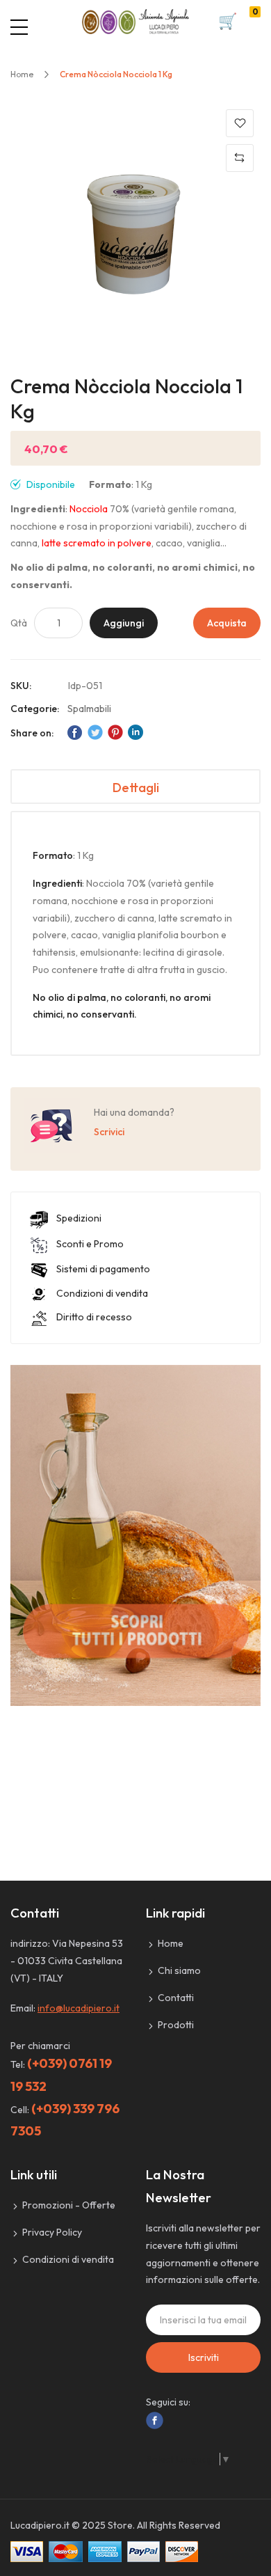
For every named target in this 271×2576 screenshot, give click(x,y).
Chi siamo (179, 1970)
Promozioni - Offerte (69, 2205)
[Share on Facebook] (75, 732)
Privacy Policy (52, 2232)
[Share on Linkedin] (135, 732)
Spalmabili (89, 709)
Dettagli (136, 788)
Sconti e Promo (90, 1244)
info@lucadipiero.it (79, 2008)
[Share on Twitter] (95, 732)
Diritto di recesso (94, 1317)
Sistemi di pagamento (103, 1269)
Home (22, 74)
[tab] (135, 787)
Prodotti (176, 2025)
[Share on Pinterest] (115, 732)
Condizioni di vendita (102, 1293)
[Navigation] (19, 27)
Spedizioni (79, 1218)
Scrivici (109, 1132)
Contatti (176, 1998)
